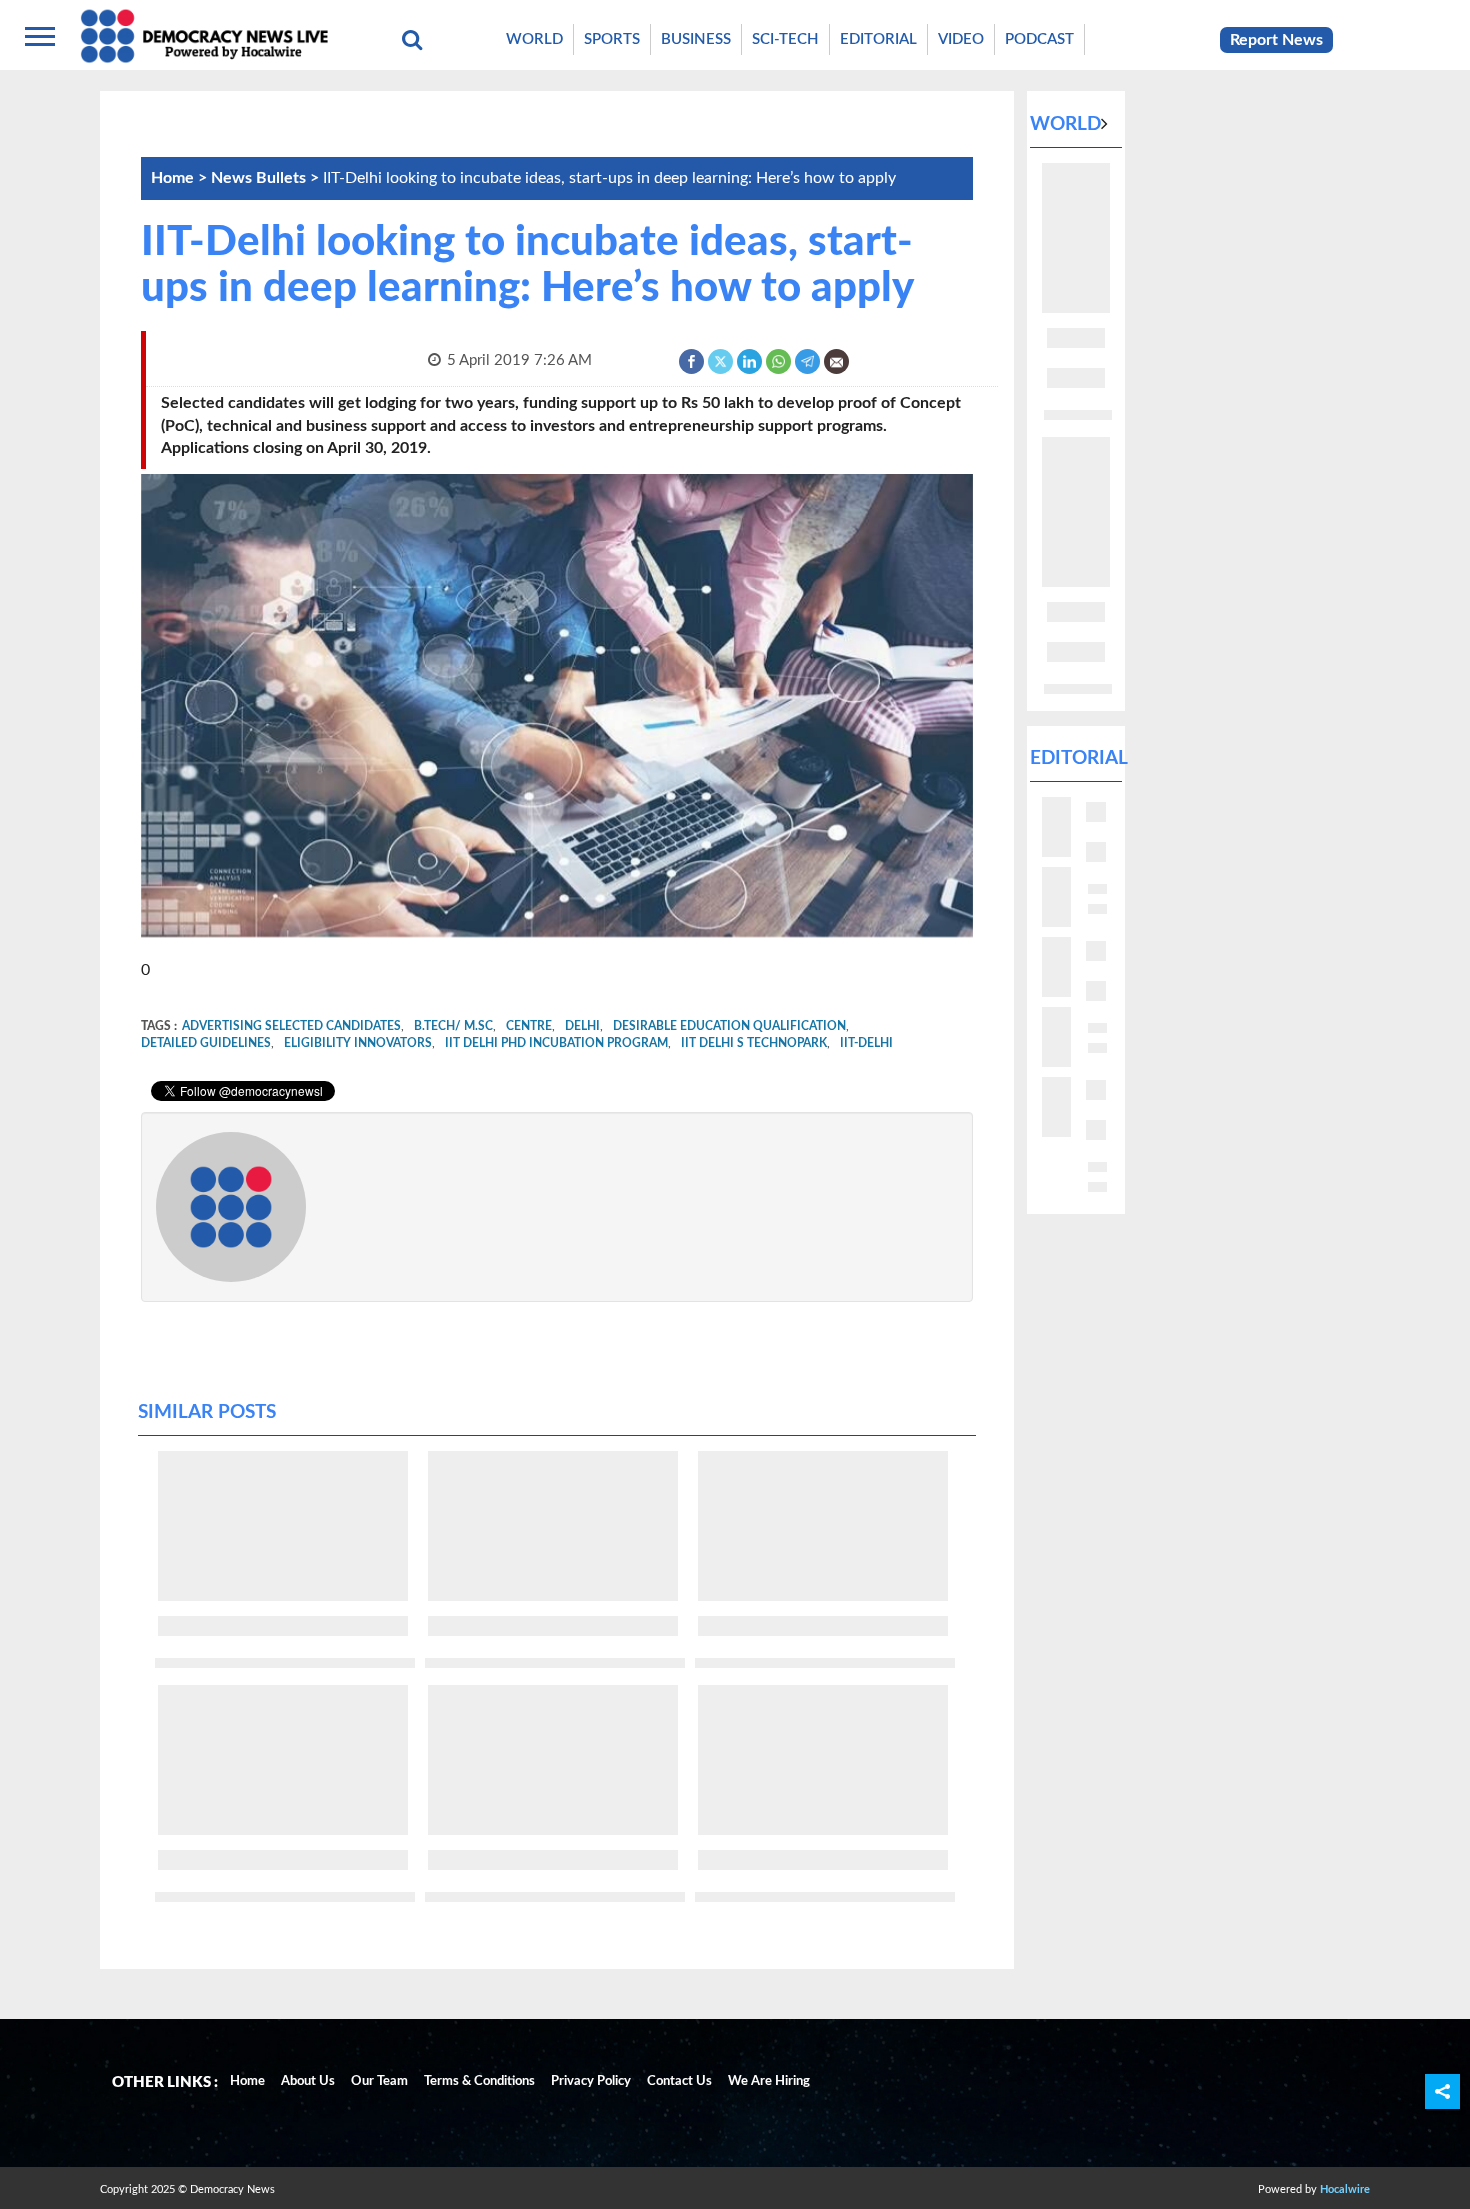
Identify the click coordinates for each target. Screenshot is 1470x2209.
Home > (181, 178)
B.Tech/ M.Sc (453, 1026)
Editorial (878, 39)
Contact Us (679, 2081)
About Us (308, 2081)
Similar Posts (207, 1412)
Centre (529, 1026)
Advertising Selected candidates (291, 1026)
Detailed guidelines (206, 1043)
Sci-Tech (785, 39)
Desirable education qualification (729, 1026)
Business (696, 39)
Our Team (379, 2081)
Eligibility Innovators (358, 1043)
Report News (1276, 40)
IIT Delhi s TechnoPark (754, 1043)
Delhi (582, 1026)
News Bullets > (267, 178)
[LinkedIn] (750, 360)
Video (961, 39)
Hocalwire (1345, 2189)
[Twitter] (721, 360)
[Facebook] (692, 360)
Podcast (1039, 39)
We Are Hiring (769, 2081)
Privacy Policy (591, 2081)
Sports (612, 39)
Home (247, 2081)
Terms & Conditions (479, 2081)
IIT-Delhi (866, 1043)
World (534, 39)
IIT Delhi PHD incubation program (556, 1043)
